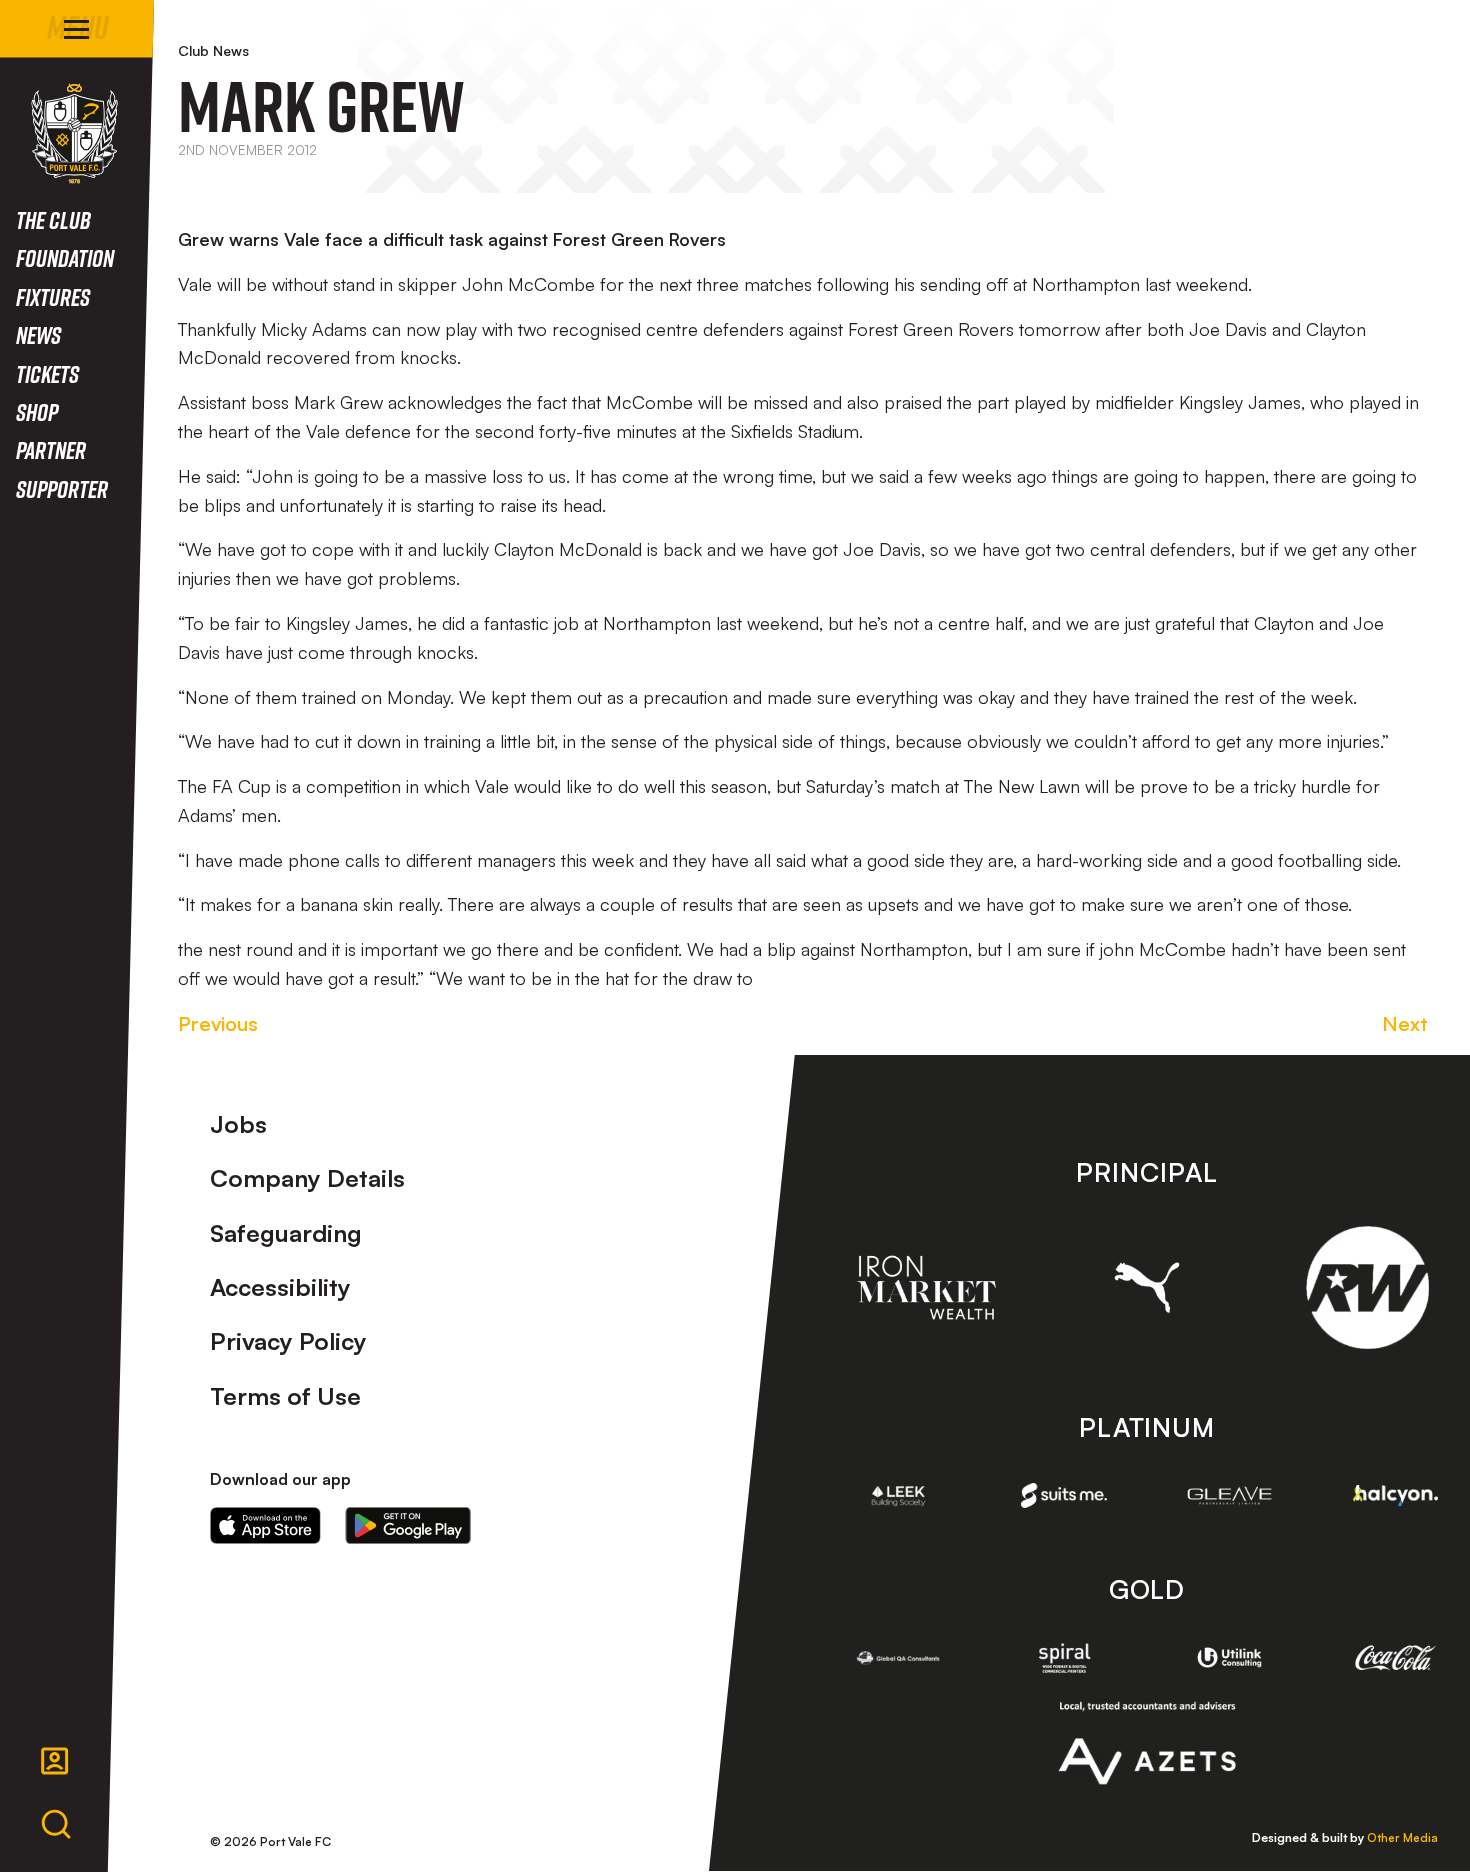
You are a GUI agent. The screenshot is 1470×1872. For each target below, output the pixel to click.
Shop (37, 411)
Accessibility (280, 1287)
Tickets (47, 373)
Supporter (62, 488)
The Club (53, 219)
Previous (218, 1023)
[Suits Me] (1064, 1495)
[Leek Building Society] (899, 1496)
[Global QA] (899, 1658)
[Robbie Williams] (1367, 1287)
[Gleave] (1230, 1495)
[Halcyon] (1396, 1495)
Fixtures (53, 296)
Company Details (307, 1178)
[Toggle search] (56, 1825)
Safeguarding (286, 1233)
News (38, 334)
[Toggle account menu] (55, 1761)
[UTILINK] (1230, 1657)
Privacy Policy (288, 1341)
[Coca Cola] (1396, 1658)
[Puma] (1147, 1287)
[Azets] (1146, 1743)
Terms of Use (285, 1396)
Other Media (1402, 1837)
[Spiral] (1064, 1658)
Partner (51, 449)
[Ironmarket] (926, 1287)
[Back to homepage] (74, 133)
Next (1405, 1023)
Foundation (65, 257)
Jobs (238, 1124)
